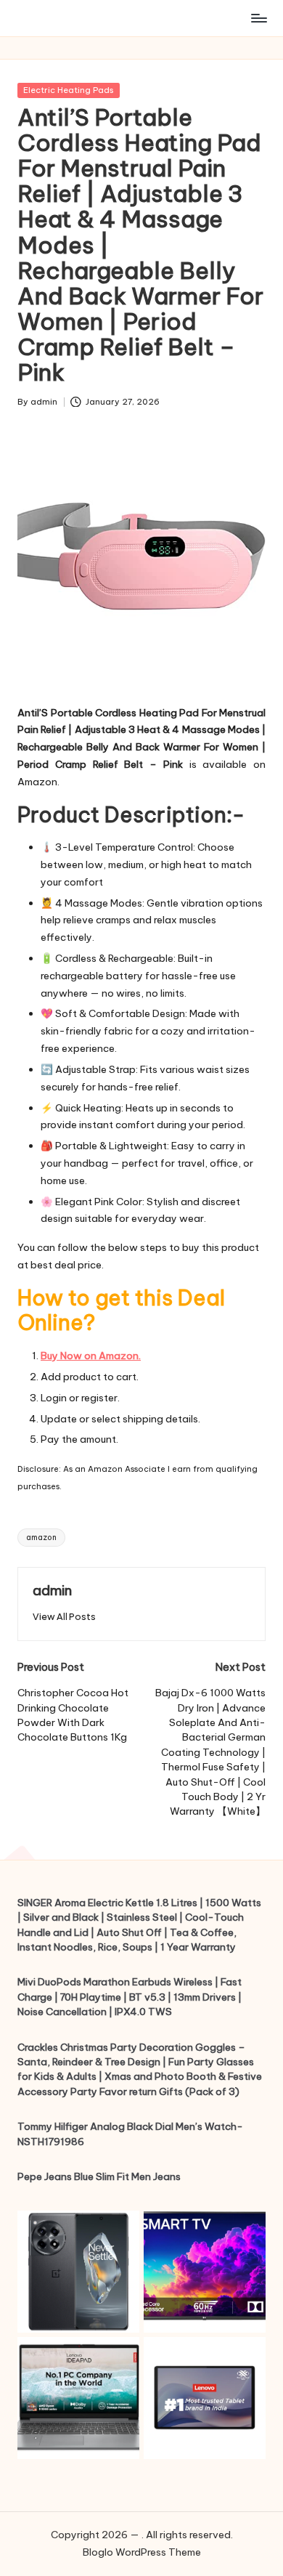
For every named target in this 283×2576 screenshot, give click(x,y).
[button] (64, 1617)
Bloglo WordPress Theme (142, 2552)
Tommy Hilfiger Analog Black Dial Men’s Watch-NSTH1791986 (130, 2134)
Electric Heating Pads (69, 90)
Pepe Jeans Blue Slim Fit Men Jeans (99, 2176)
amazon (41, 1538)
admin (52, 1590)
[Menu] (258, 18)
